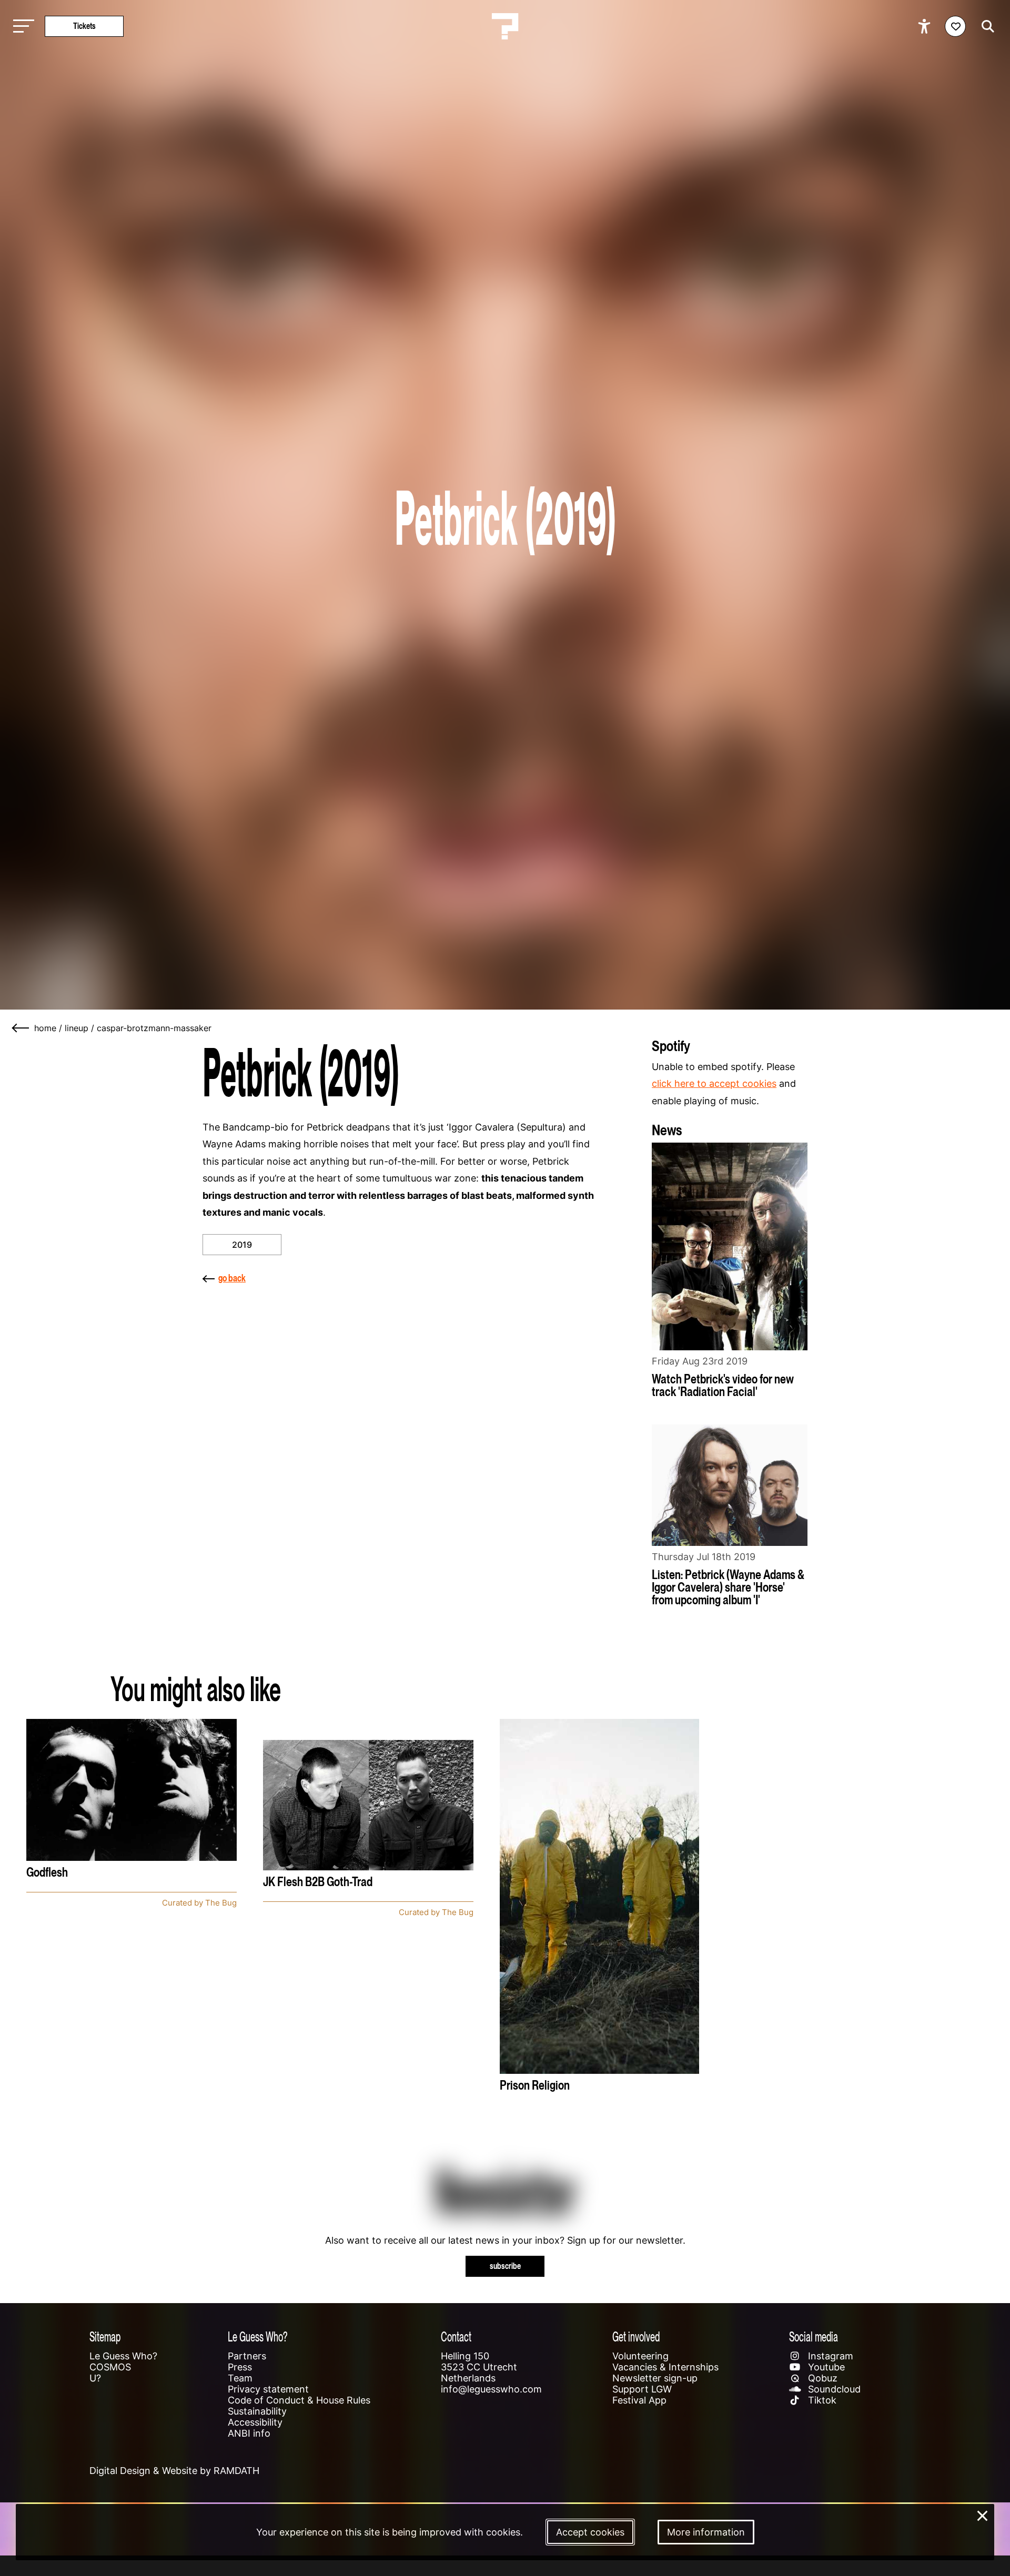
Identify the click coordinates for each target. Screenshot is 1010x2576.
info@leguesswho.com (491, 2389)
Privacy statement (268, 2389)
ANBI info (249, 2433)
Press (240, 2367)
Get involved (636, 2336)
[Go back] (21, 1028)
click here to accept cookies (714, 1083)
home (45, 1028)
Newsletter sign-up (655, 2378)
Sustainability (257, 2411)
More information (706, 2532)
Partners (247, 2356)
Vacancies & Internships (665, 2367)
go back (232, 1278)
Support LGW (642, 2389)
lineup (77, 1028)
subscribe (505, 2266)
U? (95, 2378)
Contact (456, 2336)
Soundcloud (833, 2389)
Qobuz (821, 2378)
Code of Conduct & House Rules (299, 2400)
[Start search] (985, 26)
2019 (242, 1245)
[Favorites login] (955, 26)
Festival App (639, 2400)
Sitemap (105, 2336)
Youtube (825, 2367)
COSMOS (110, 2367)
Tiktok (821, 2400)
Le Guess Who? (123, 2356)
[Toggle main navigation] (21, 27)
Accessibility (255, 2422)
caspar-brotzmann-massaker (154, 1028)
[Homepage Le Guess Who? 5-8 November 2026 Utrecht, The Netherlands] (505, 26)
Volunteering (640, 2356)
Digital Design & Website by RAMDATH (174, 2471)
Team (240, 2378)
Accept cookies (590, 2532)
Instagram (829, 2356)
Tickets (84, 26)
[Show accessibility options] (926, 26)
